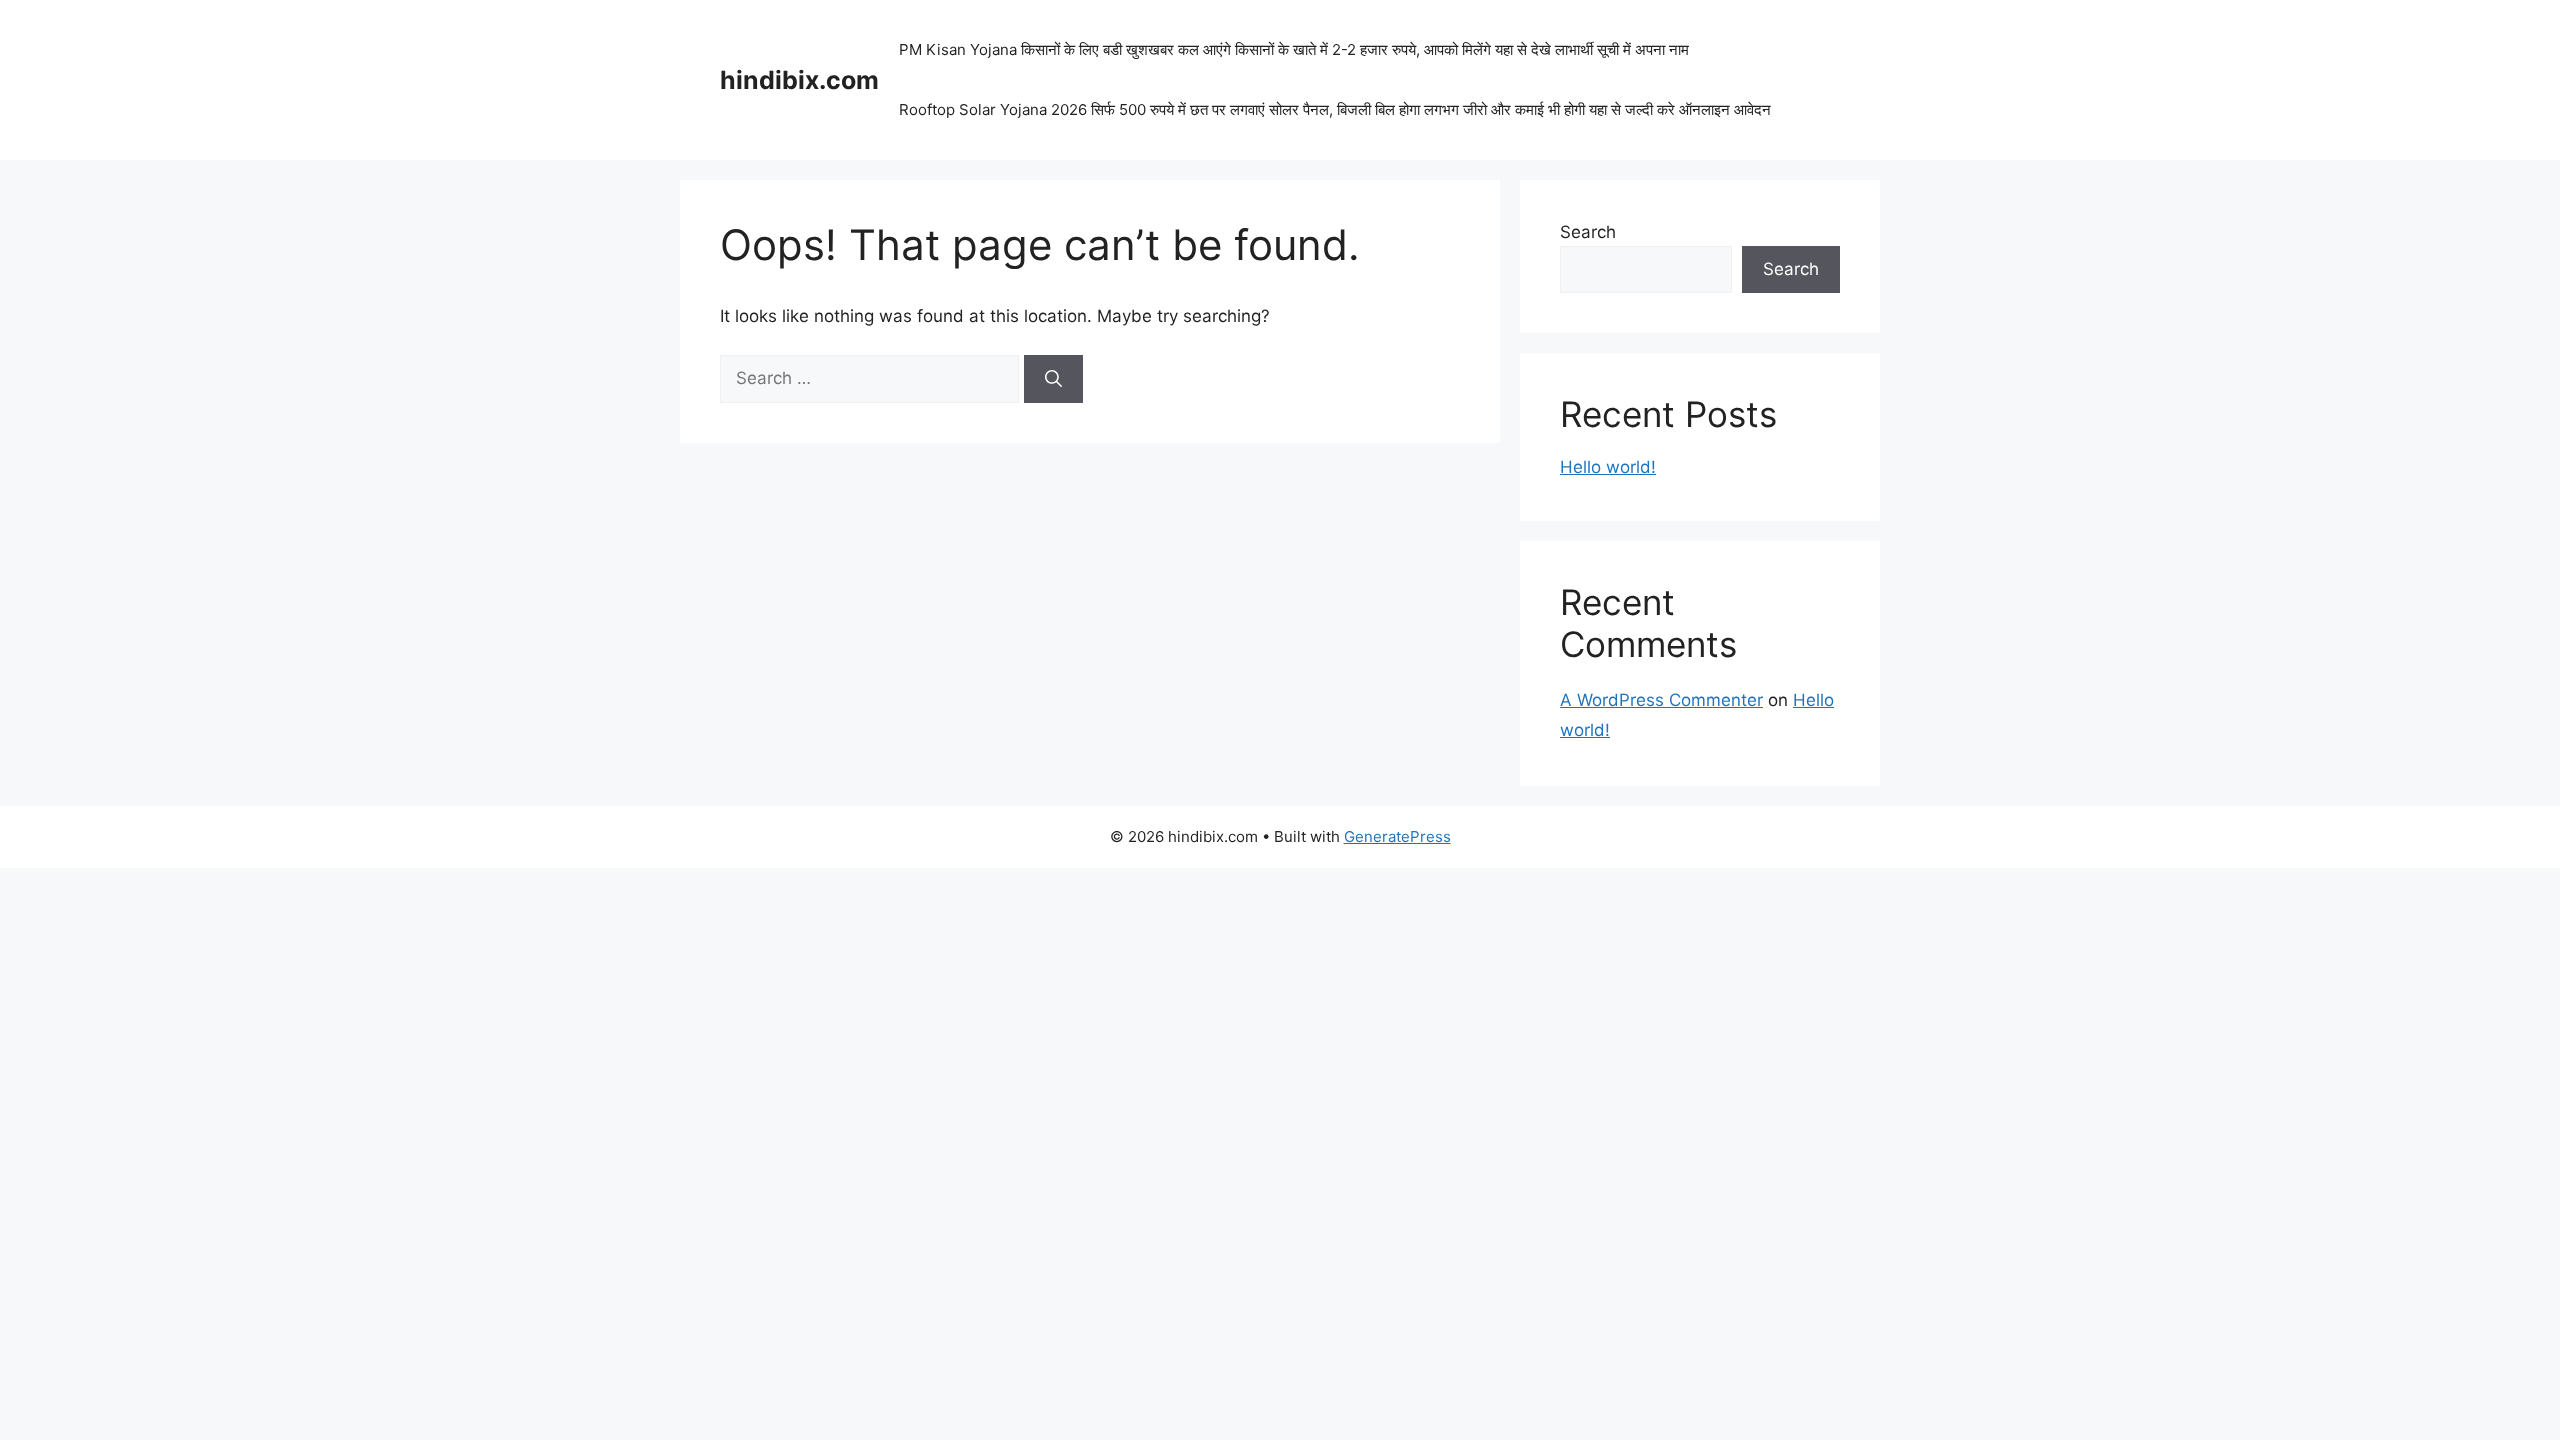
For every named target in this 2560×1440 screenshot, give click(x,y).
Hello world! (1608, 467)
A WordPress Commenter (1661, 700)
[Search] (1053, 379)
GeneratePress (1397, 836)
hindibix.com (799, 80)
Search (1588, 232)
